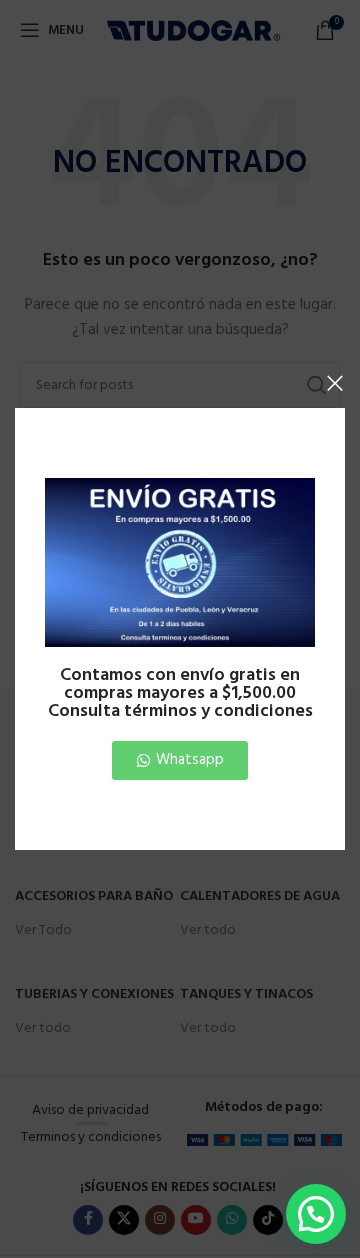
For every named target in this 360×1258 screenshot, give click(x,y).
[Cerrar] (335, 383)
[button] (316, 1214)
